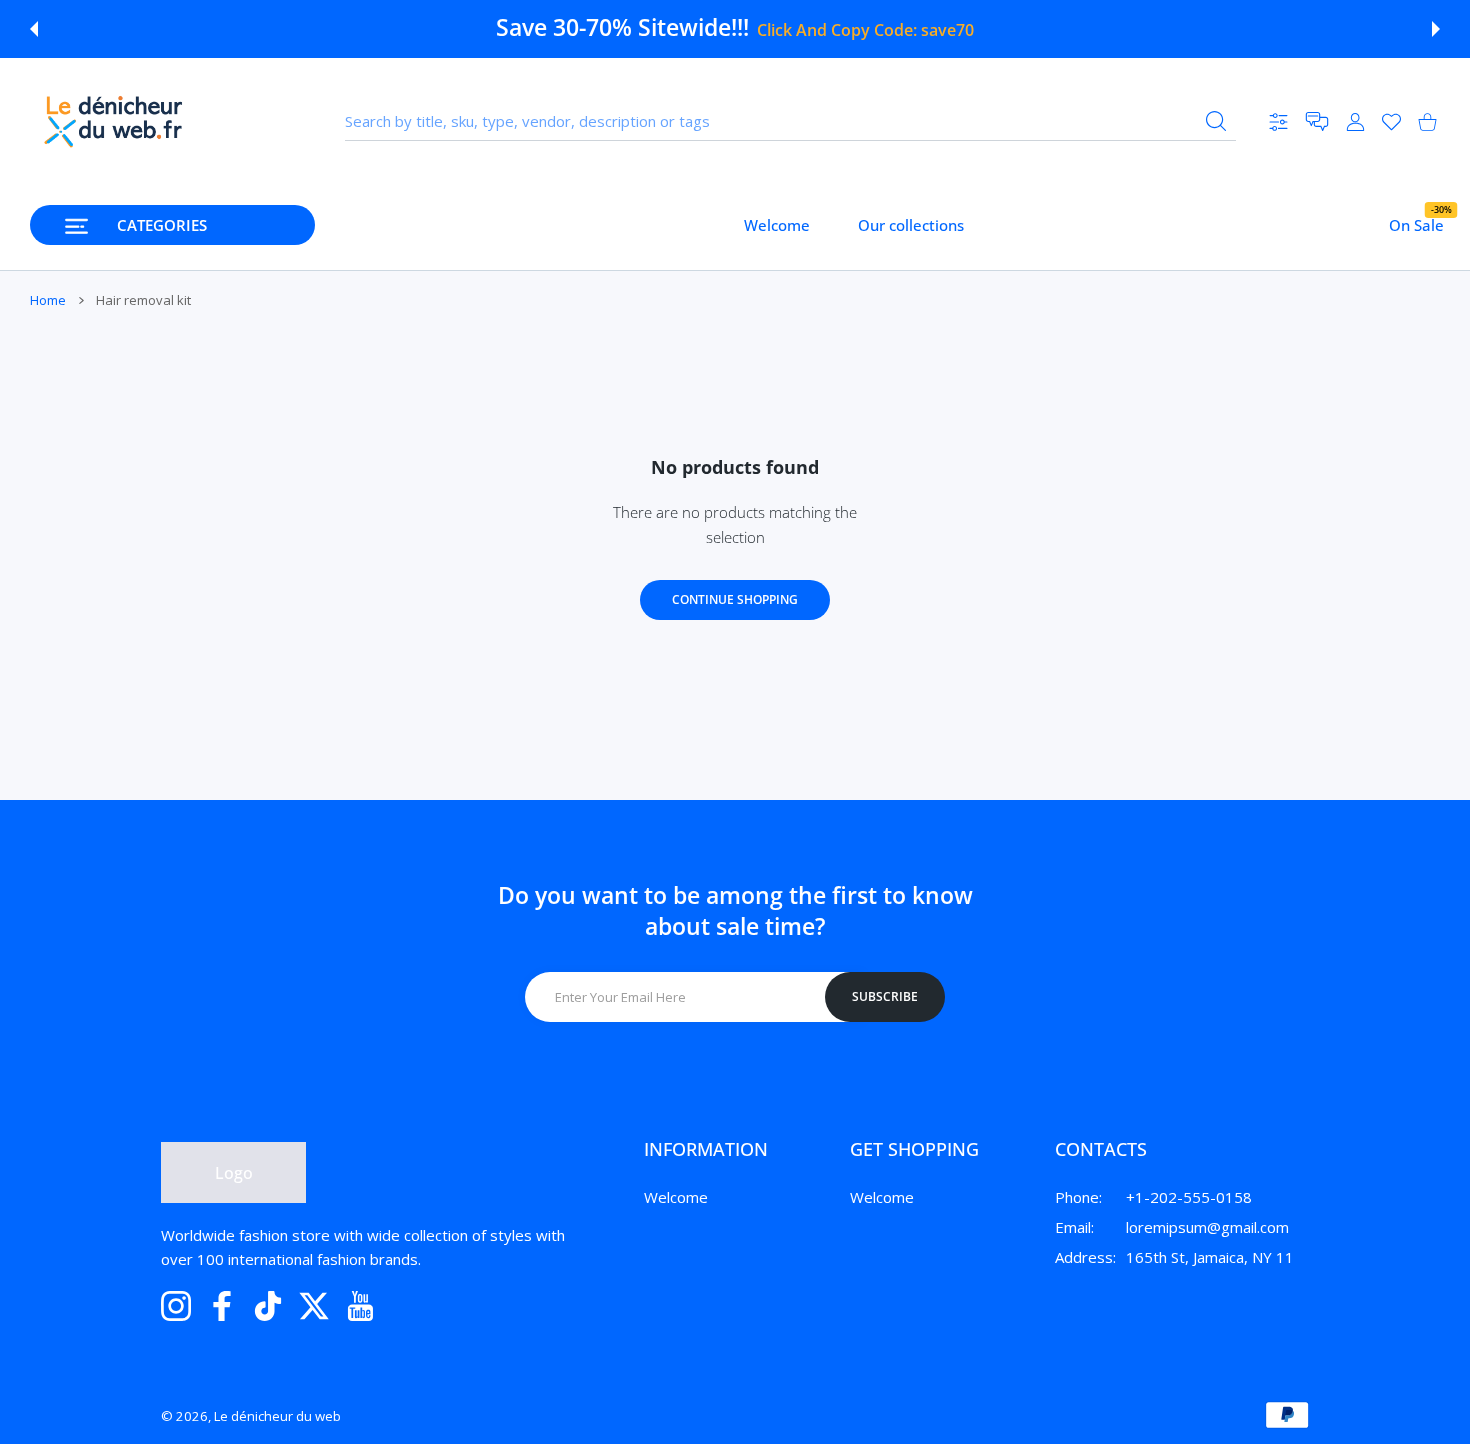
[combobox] (790, 122)
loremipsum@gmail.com (1207, 1227)
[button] (34, 29)
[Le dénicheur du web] (114, 121)
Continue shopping (735, 599)
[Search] (1216, 121)
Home (48, 300)
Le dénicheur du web (277, 1416)
